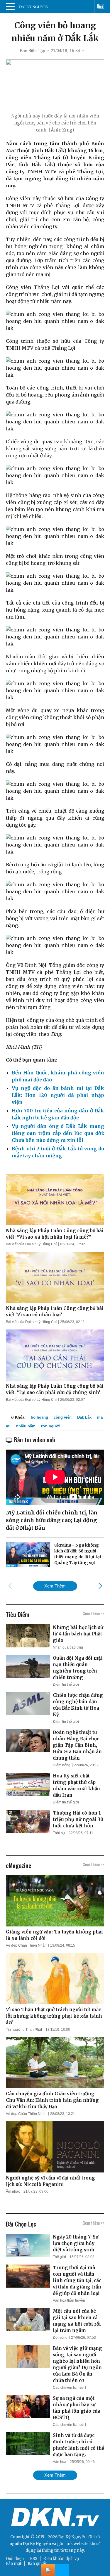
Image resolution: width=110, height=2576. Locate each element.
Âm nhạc (13, 2191)
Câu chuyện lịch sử (68, 2388)
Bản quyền (38, 2564)
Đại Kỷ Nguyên (37, 2544)
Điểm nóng (62, 1765)
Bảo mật (14, 2564)
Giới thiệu (15, 2559)
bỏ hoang (39, 1417)
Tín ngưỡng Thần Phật (24, 2030)
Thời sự (59, 1833)
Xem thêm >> (94, 1613)
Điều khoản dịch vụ (61, 2559)
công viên (63, 1417)
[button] (100, 1586)
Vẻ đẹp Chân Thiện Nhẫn (26, 1945)
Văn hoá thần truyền (69, 2300)
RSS (34, 2559)
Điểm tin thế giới (66, 1685)
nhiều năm (26, 1426)
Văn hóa (60, 2462)
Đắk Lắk (84, 1417)
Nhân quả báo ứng (68, 1647)
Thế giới (59, 2257)
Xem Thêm (55, 1586)
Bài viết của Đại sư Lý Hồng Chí (31, 1244)
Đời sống (60, 2338)
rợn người (50, 1426)
